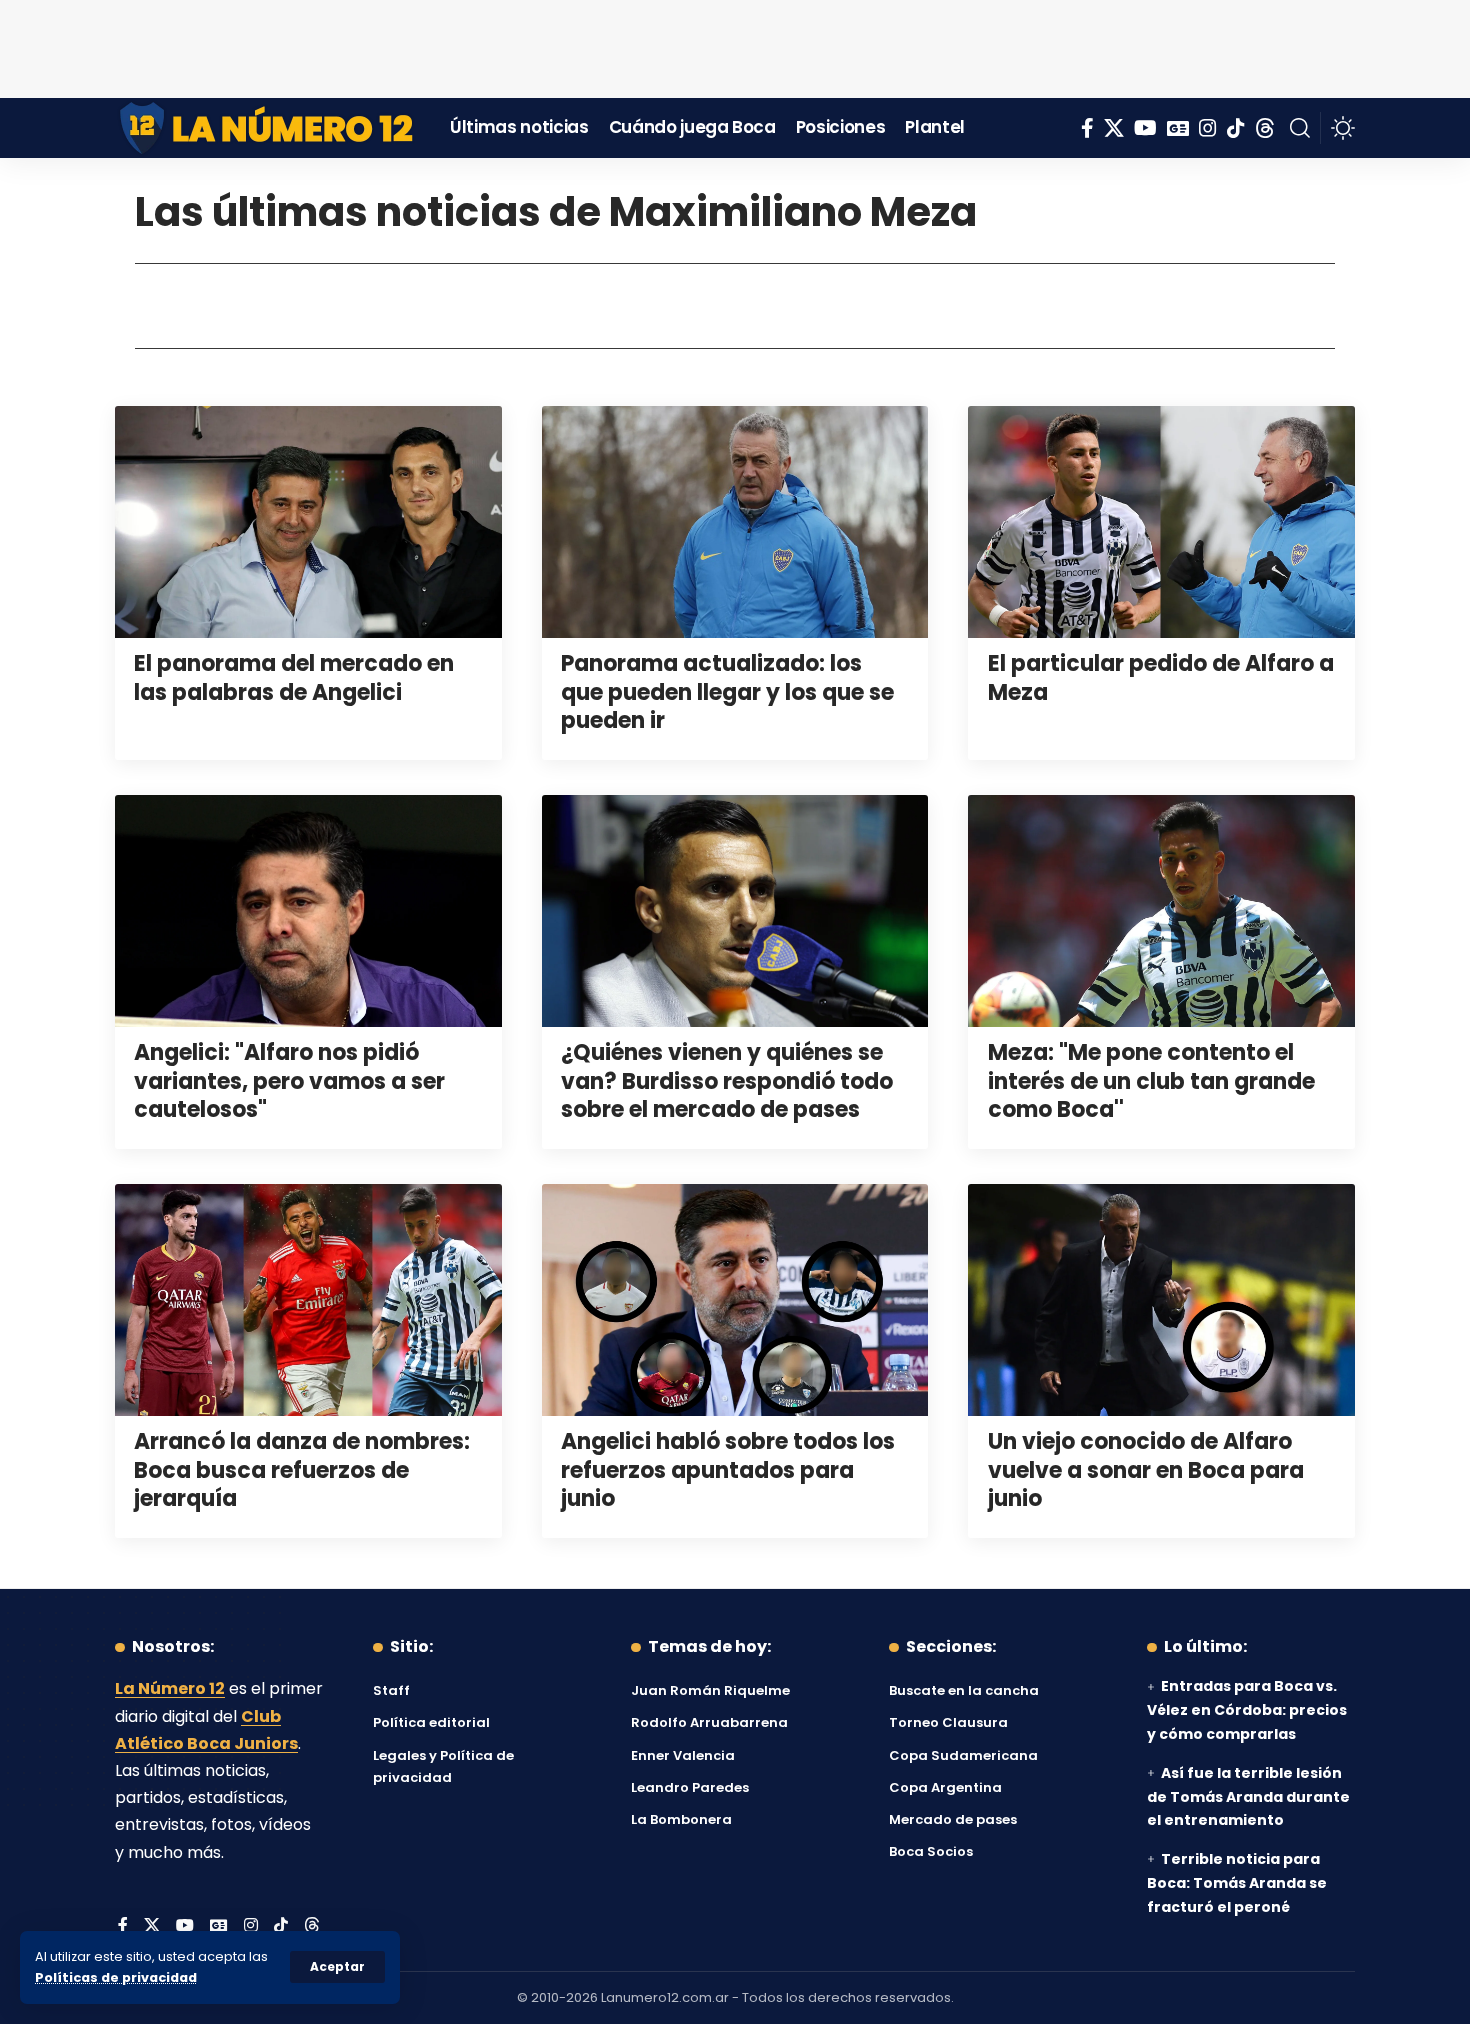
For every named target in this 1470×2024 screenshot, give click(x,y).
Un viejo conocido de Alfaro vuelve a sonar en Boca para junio (1146, 1470)
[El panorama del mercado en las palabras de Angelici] (308, 522)
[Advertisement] (735, 45)
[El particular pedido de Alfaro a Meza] (1161, 522)
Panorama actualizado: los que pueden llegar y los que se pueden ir (727, 692)
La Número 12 (170, 1688)
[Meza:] (1161, 911)
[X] (1114, 128)
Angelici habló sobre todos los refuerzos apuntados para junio (728, 1470)
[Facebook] (1087, 128)
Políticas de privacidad (116, 1977)
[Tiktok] (1236, 128)
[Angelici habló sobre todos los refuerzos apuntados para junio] (735, 1300)
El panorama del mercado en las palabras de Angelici (294, 678)
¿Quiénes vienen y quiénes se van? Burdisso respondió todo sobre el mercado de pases (727, 1081)
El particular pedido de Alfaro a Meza (1161, 678)
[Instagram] (1208, 128)
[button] (337, 1967)
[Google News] (1178, 128)
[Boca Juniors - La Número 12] (267, 128)
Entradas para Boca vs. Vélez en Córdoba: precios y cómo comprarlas (1247, 1710)
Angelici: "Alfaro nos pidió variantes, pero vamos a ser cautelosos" (289, 1081)
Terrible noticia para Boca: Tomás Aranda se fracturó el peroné (1237, 1883)
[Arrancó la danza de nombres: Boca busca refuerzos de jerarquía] (308, 1300)
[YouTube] (1145, 128)
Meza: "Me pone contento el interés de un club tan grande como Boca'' (1151, 1081)
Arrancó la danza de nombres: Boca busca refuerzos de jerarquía (302, 1470)
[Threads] (1265, 128)
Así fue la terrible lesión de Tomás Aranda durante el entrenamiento (1248, 1797)
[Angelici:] (308, 911)
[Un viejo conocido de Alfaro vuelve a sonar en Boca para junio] (1161, 1300)
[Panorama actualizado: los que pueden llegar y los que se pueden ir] (735, 522)
